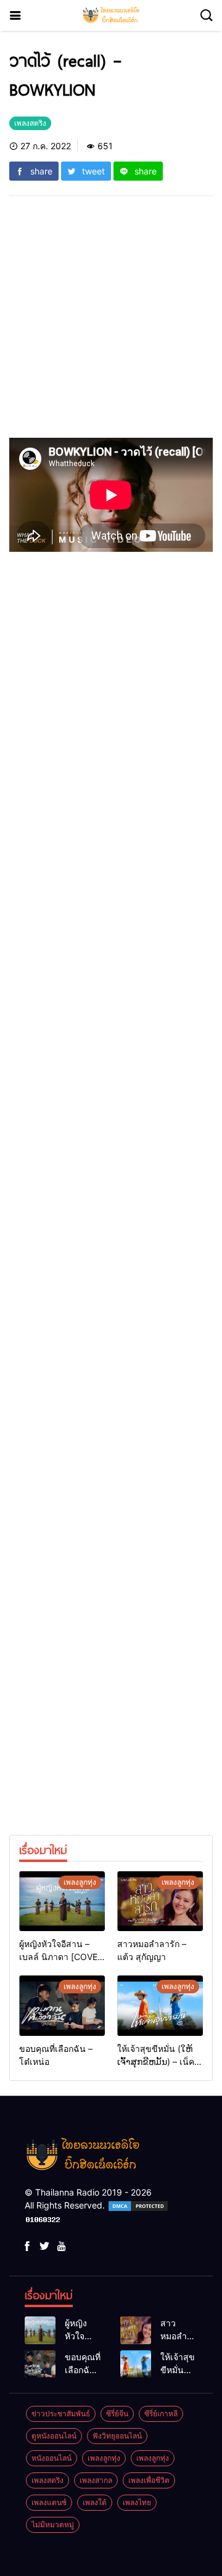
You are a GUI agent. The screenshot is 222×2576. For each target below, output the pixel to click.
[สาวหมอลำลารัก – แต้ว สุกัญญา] (160, 1901)
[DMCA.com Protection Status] (138, 2205)
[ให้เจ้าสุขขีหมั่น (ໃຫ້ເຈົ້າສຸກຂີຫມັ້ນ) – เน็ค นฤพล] (160, 2005)
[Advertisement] (111, 322)
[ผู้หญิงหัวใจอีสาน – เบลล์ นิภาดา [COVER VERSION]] (62, 1901)
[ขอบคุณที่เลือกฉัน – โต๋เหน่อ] (62, 2005)
